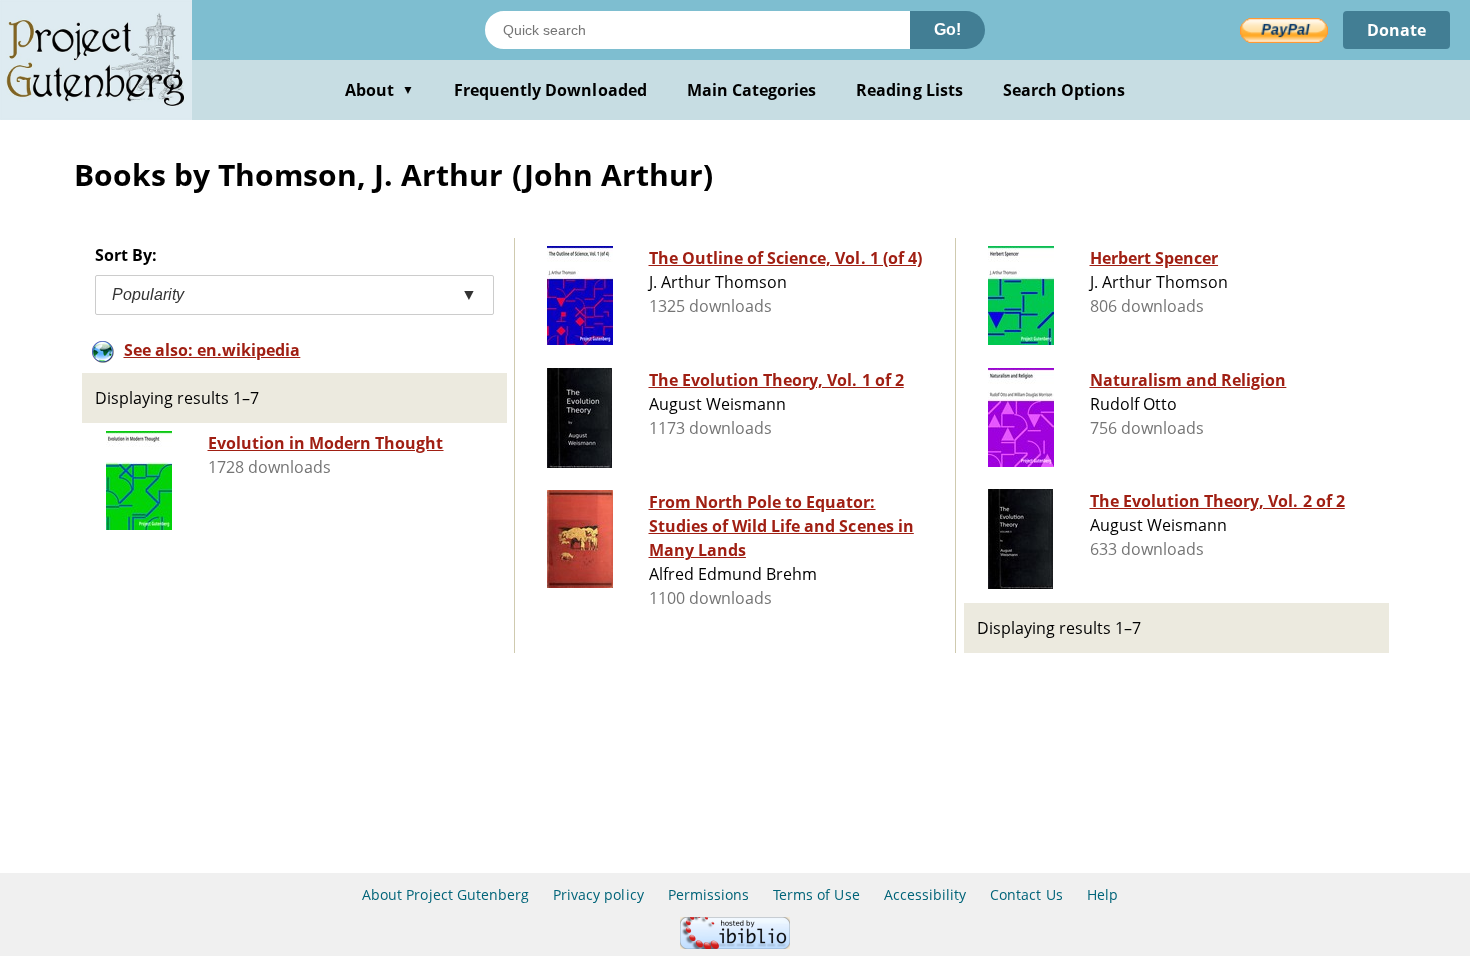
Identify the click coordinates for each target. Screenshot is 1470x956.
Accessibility (925, 894)
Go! (947, 29)
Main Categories (752, 90)
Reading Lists (909, 90)
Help (1102, 894)
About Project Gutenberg (445, 894)
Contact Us (1026, 894)
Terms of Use (816, 894)
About (379, 90)
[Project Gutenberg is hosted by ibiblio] (735, 943)
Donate (1396, 30)
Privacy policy (598, 894)
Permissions (708, 894)
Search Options (1064, 90)
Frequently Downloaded (550, 90)
